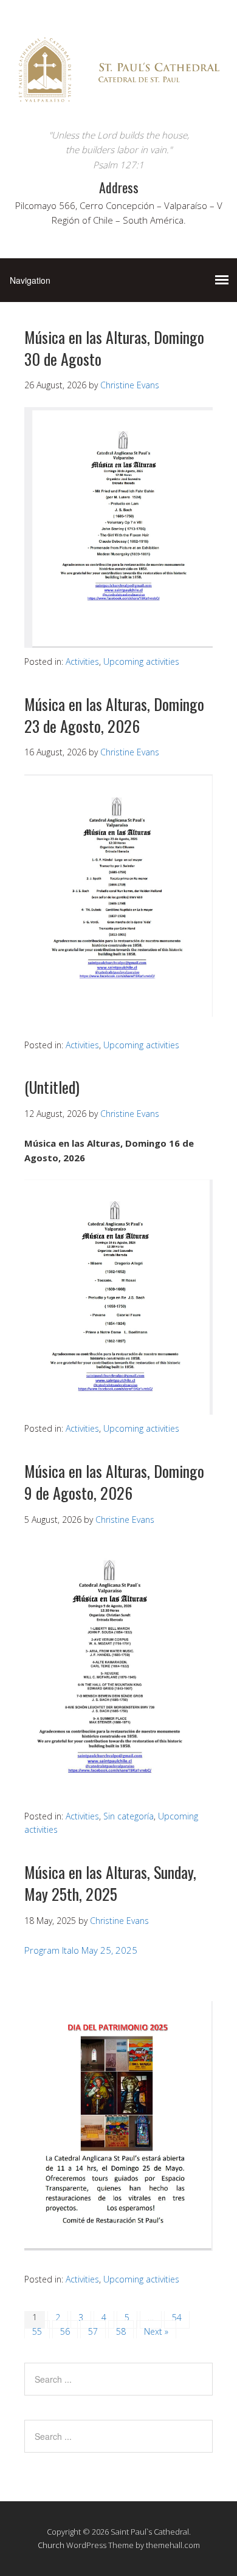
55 (37, 2331)
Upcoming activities (141, 661)
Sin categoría (129, 1816)
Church (51, 2545)
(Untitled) (52, 1087)
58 (121, 2331)
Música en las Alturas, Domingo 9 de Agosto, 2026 (114, 1482)
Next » (156, 2331)
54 (177, 2317)
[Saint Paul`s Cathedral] (118, 105)
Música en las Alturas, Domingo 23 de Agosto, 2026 (114, 715)
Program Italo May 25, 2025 (81, 1950)
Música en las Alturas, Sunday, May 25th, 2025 (110, 1883)
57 (93, 2331)
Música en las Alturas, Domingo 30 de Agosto (114, 348)
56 (65, 2331)
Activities (82, 661)
